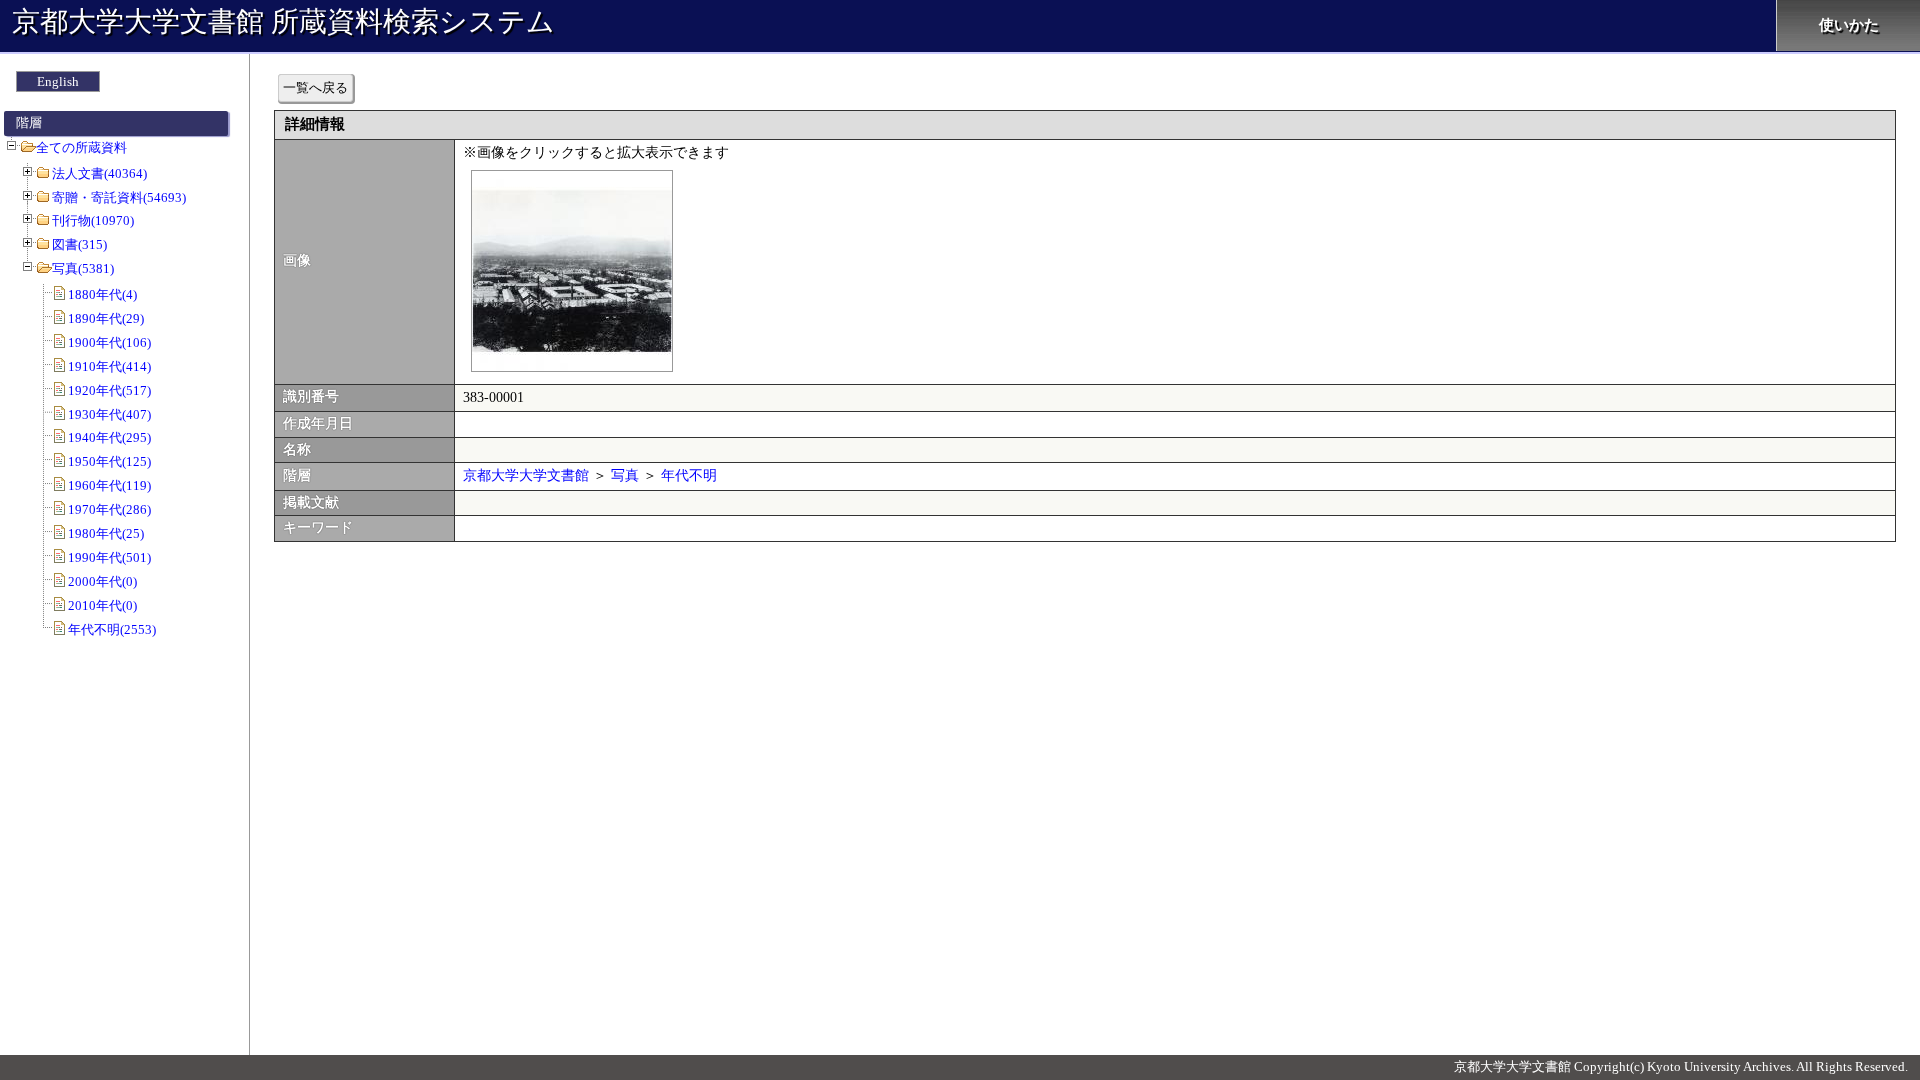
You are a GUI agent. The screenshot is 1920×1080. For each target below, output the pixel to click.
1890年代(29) (106, 318)
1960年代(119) (109, 485)
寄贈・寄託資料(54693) (119, 197)
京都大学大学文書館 (526, 475)
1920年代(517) (109, 390)
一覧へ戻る (315, 87)
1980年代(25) (106, 533)
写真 (625, 475)
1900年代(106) (109, 342)
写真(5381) (83, 268)
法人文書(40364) (99, 173)
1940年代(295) (109, 437)
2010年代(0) (102, 605)
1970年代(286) (109, 509)
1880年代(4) (102, 294)
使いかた (1849, 25)
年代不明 (689, 475)
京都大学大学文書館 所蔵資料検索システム (283, 21)
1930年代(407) (109, 414)
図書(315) (79, 244)
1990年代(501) (109, 557)
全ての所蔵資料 (81, 147)
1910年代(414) (109, 366)
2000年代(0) (102, 581)
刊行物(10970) (93, 220)
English (58, 81)
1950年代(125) (109, 461)
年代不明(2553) (112, 629)
